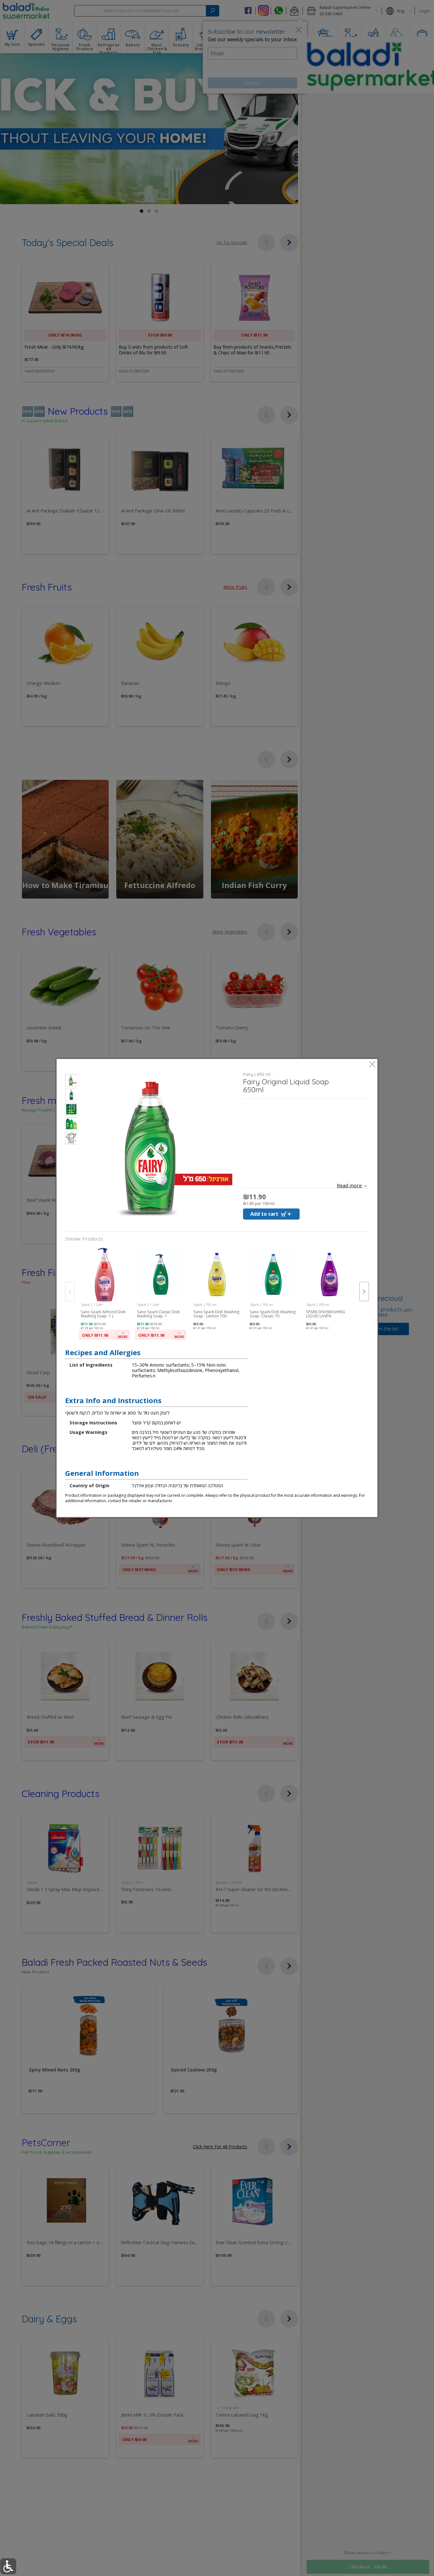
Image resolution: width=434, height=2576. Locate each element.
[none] (104, 1294)
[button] (71, 1081)
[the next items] (364, 1291)
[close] (372, 1065)
